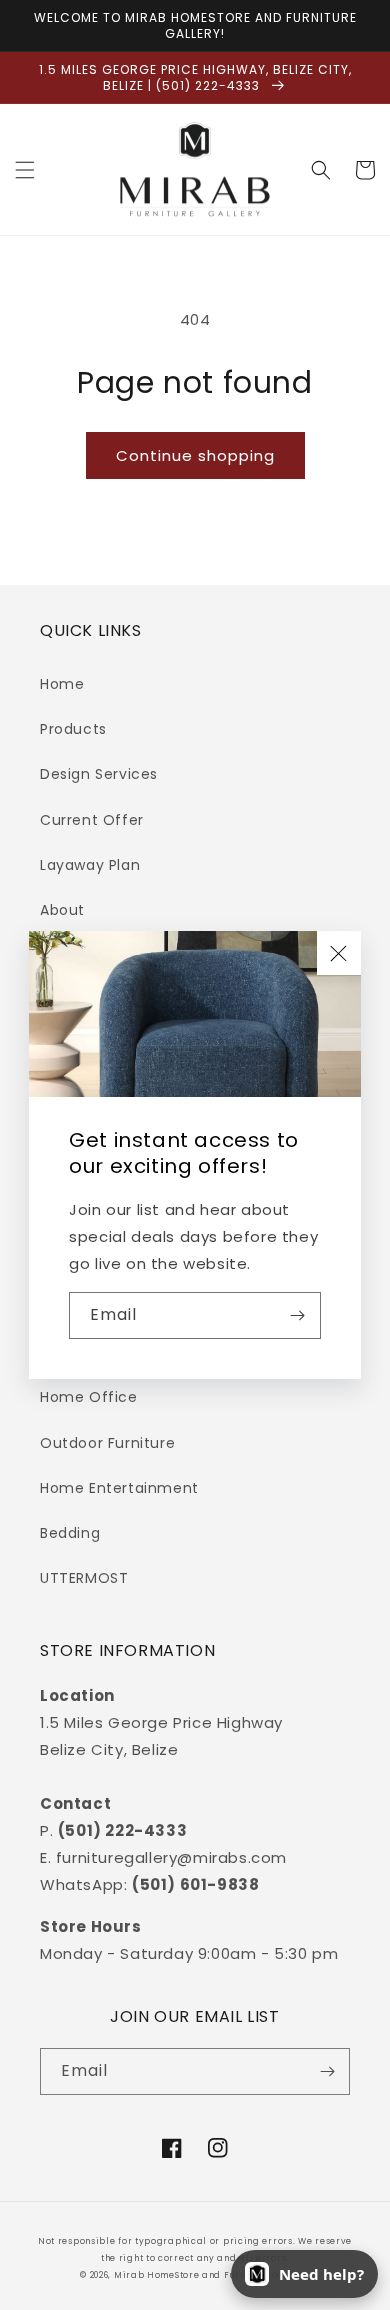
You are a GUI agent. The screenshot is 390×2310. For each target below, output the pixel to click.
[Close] (339, 953)
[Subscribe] (298, 1315)
